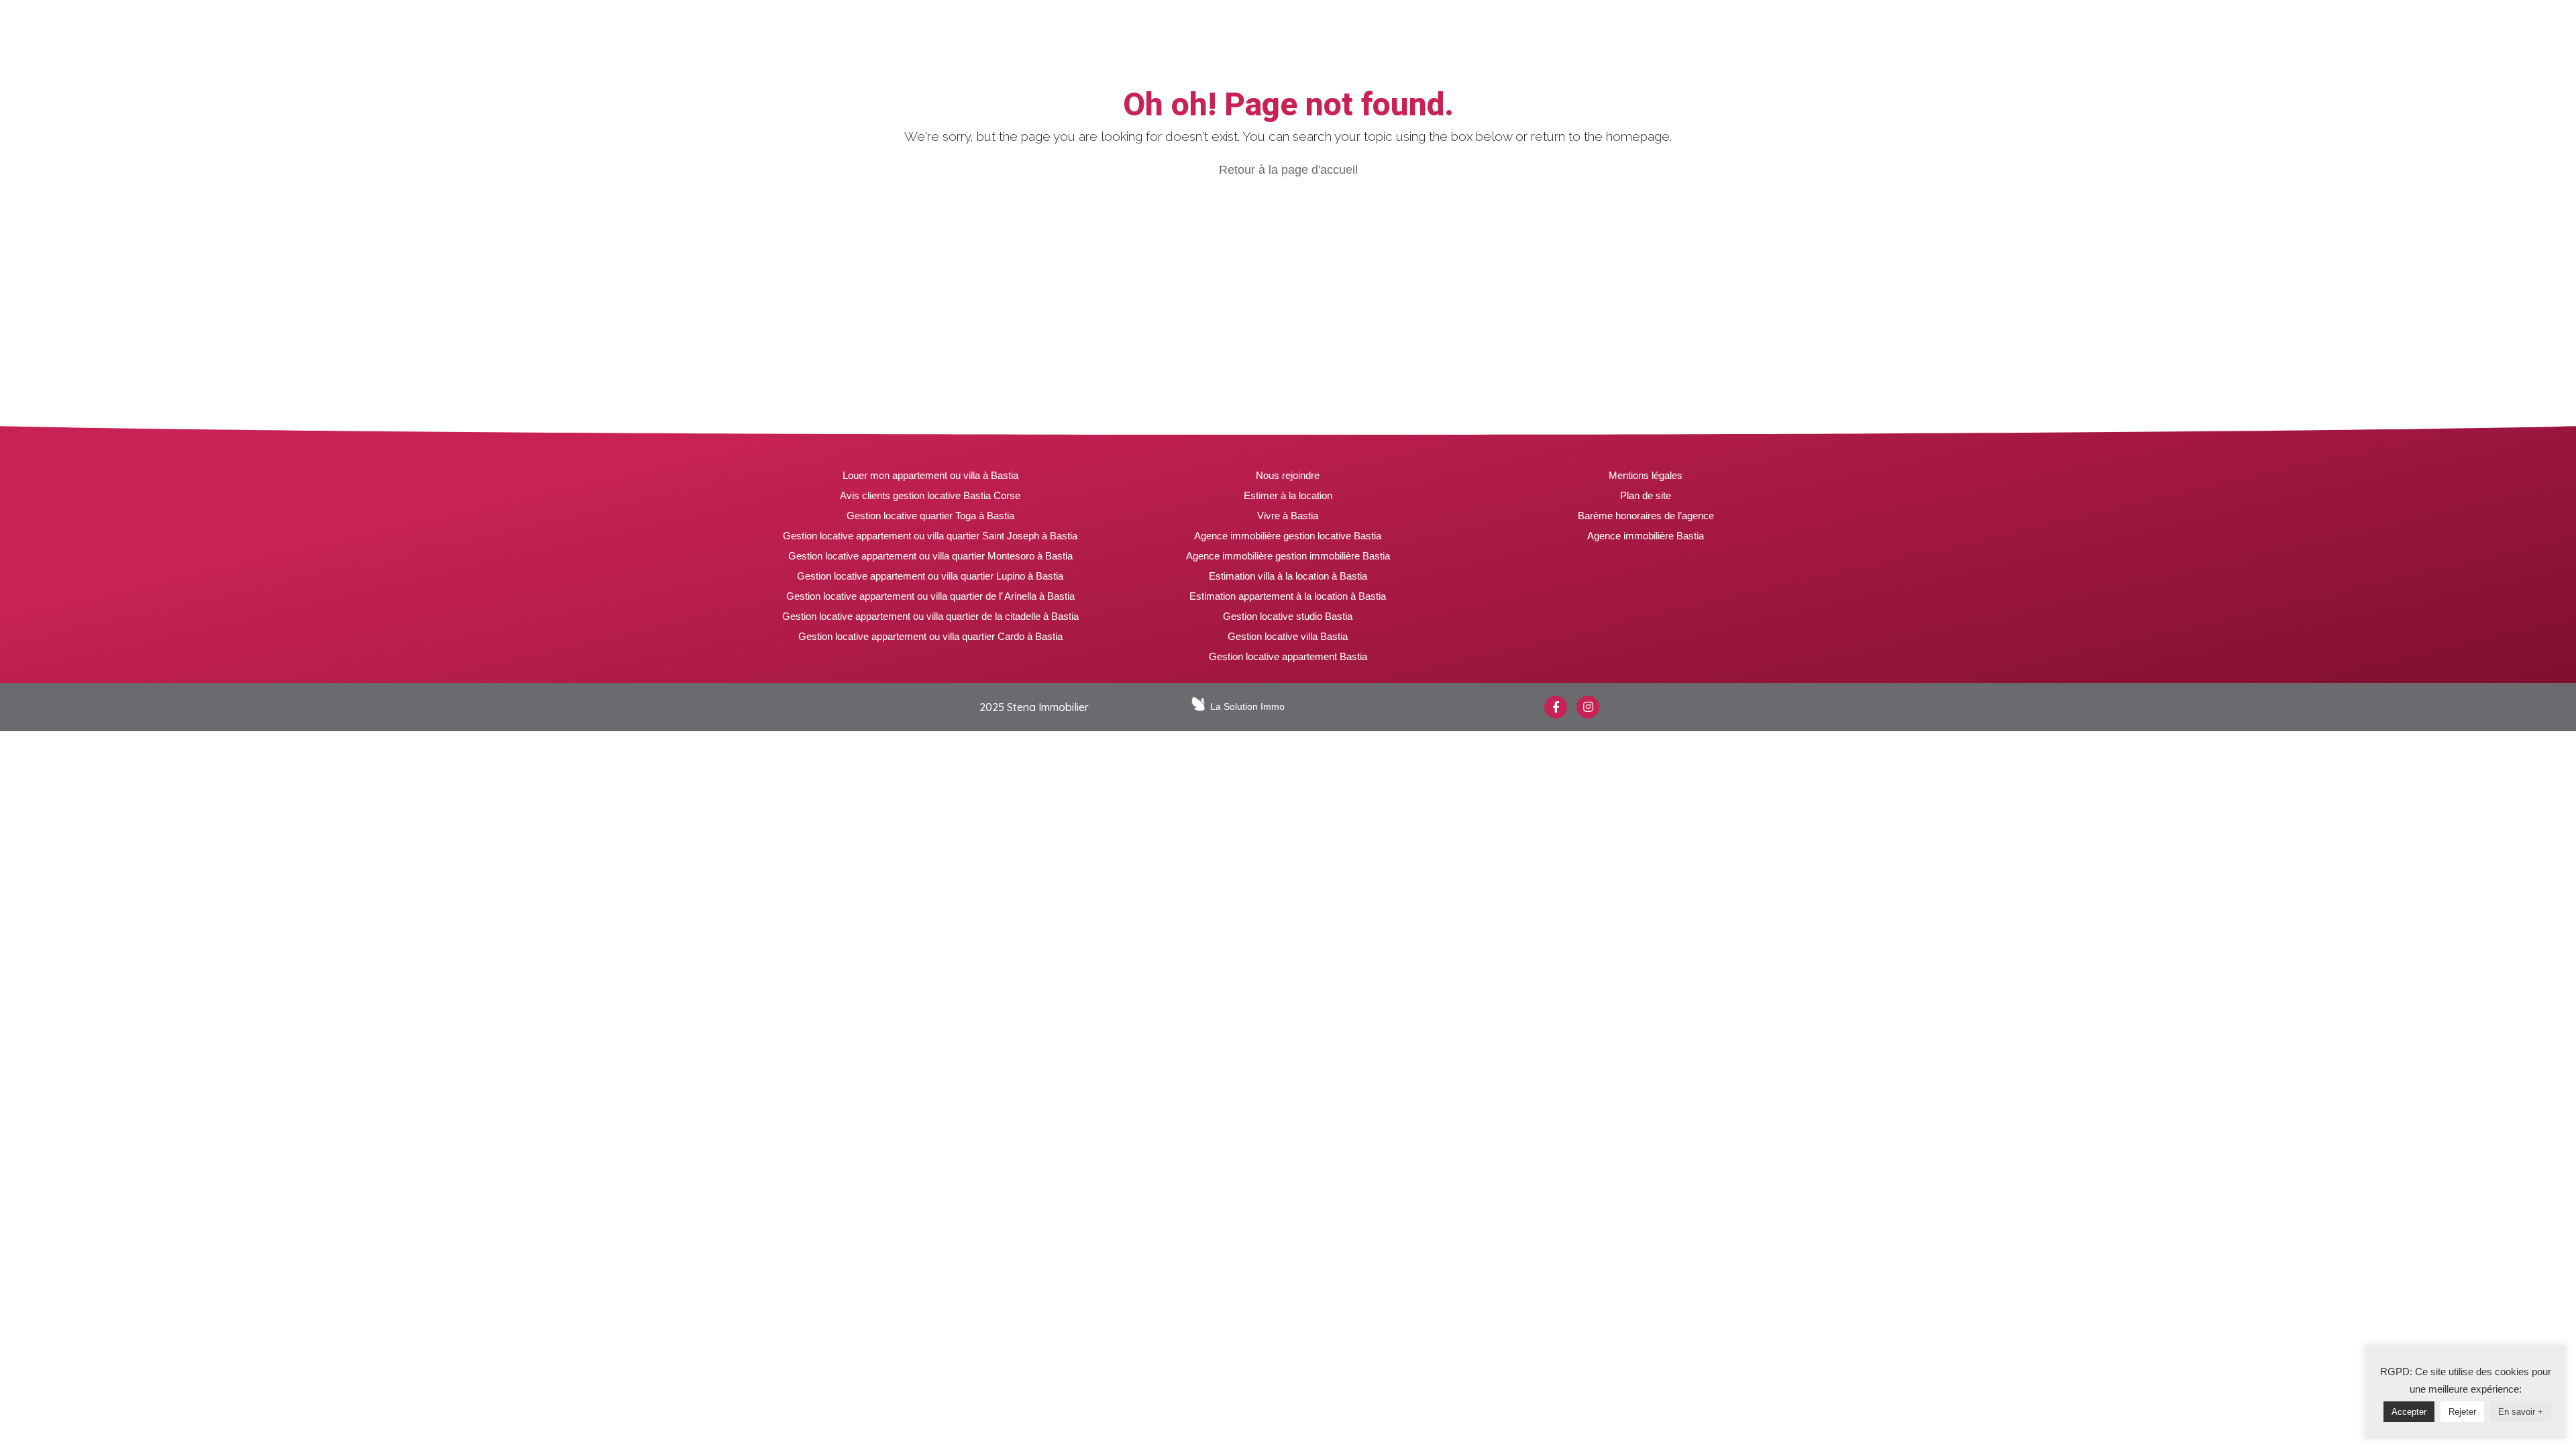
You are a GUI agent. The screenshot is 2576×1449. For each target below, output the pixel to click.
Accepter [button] (2409, 1412)
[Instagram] (1588, 707)
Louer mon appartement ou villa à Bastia (930, 475)
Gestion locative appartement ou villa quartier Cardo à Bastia (930, 636)
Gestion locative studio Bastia (1288, 616)
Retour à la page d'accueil (1288, 170)
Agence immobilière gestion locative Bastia (1288, 536)
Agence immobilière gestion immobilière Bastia (1288, 556)
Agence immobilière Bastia (1646, 536)
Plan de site (1646, 495)
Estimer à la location (1288, 495)
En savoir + (2521, 1412)
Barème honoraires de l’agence (1646, 516)
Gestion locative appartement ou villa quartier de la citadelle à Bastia (930, 616)
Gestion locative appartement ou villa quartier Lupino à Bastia (930, 576)
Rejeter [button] (2462, 1412)
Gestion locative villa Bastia (1288, 636)
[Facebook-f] (1556, 707)
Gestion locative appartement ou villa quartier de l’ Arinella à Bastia (930, 596)
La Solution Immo (1247, 706)
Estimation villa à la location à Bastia (1288, 576)
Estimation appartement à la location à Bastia (1288, 596)
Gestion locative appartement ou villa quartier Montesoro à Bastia (930, 556)
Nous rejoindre (1288, 475)
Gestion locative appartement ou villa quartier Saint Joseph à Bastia (930, 536)
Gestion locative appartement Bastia (1288, 656)
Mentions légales (1646, 475)
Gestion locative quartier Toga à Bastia (930, 516)
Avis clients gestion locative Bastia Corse (930, 495)
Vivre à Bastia (1288, 516)
